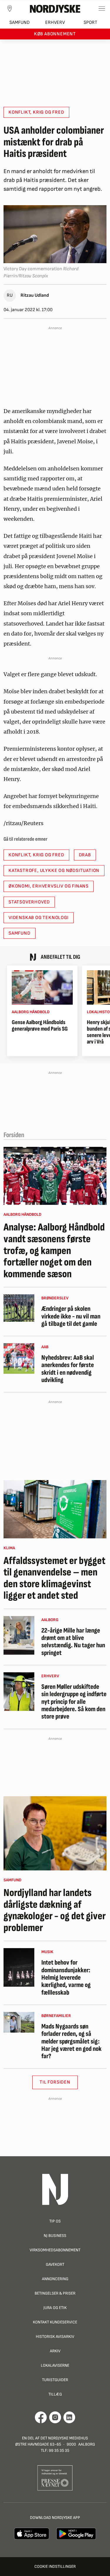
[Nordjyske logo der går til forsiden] (55, 9)
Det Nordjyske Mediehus (64, 2438)
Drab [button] (85, 855)
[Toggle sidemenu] (102, 9)
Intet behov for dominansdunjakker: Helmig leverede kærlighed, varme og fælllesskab (66, 1978)
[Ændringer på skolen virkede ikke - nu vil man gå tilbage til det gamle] (19, 1308)
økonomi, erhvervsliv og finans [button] (49, 886)
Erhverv (55, 23)
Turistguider (55, 2380)
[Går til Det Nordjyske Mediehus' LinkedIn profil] (69, 2417)
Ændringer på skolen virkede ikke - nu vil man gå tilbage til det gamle (71, 1316)
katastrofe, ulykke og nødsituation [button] (54, 871)
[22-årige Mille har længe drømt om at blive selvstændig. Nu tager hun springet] (19, 1635)
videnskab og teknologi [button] (39, 918)
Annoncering (55, 2279)
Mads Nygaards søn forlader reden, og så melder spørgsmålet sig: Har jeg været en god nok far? (71, 2041)
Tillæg (55, 2394)
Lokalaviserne (55, 2365)
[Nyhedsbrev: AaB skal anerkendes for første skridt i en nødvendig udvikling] (19, 1359)
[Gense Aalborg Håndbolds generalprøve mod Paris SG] (42, 987)
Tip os (55, 2221)
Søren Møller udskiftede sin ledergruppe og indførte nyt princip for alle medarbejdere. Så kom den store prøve (74, 1702)
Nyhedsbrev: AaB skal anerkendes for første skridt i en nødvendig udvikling (68, 1369)
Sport (90, 23)
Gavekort (55, 2264)
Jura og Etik (55, 2308)
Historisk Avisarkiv (55, 2337)
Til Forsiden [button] (55, 2082)
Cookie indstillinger (55, 2566)
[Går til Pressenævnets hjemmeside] (55, 2478)
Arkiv (55, 2351)
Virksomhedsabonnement (55, 2250)
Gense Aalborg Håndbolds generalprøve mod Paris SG (40, 1026)
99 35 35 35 (59, 2450)
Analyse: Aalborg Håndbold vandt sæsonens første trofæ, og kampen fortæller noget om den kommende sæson (54, 1251)
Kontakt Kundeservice (55, 2322)
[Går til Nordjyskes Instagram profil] (55, 2417)
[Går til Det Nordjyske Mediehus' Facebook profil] (41, 2417)
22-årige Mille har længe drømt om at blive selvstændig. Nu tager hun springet (73, 1642)
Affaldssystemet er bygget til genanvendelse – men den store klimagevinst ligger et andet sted (54, 1578)
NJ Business (55, 2236)
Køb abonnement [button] (55, 34)
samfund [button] (20, 933)
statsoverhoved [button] (29, 902)
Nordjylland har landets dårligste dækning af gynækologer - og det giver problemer (55, 1910)
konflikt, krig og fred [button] (36, 112)
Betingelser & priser (55, 2293)
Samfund (20, 23)
